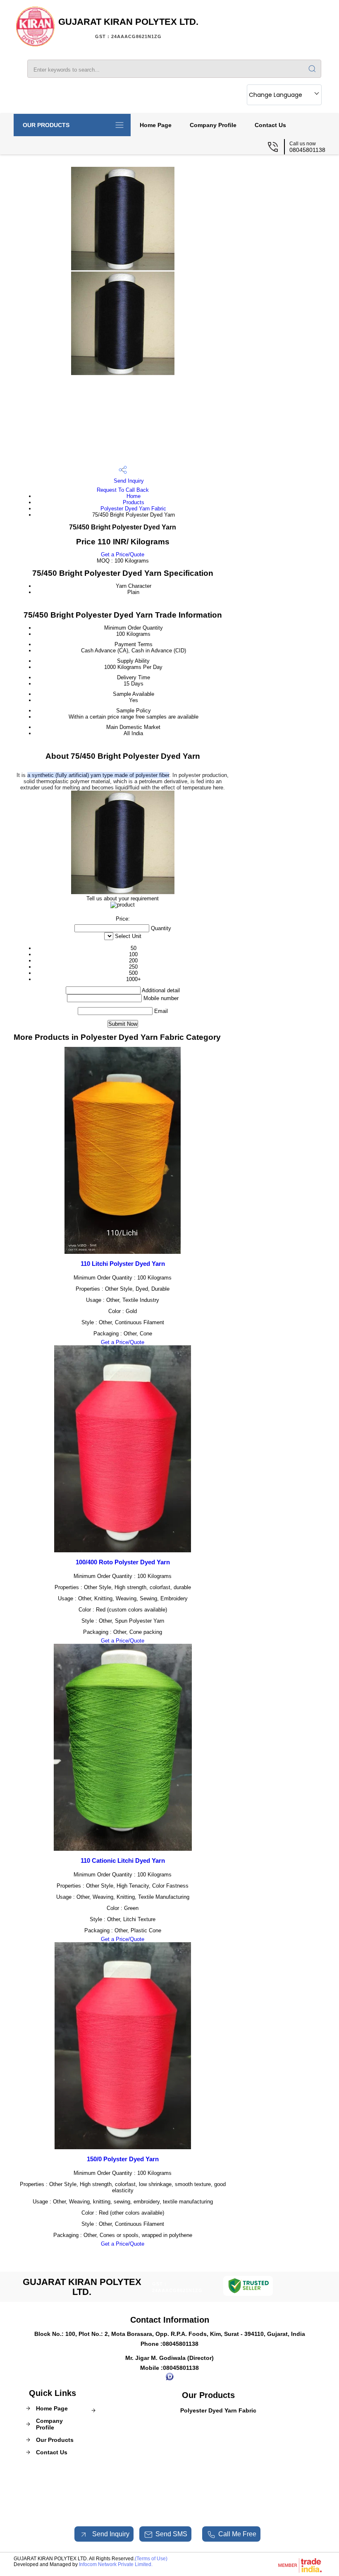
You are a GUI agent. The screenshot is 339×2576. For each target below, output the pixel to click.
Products (134, 502)
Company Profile (213, 125)
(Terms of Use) (151, 2559)
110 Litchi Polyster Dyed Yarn (123, 1264)
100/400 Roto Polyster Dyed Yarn (123, 1562)
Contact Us (270, 125)
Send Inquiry (128, 481)
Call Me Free (237, 2534)
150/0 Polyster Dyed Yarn (123, 2159)
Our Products (46, 125)
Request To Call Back (123, 490)
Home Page (156, 125)
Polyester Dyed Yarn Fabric (133, 509)
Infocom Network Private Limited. (116, 2564)
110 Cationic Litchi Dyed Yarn (123, 1860)
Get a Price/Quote (123, 554)
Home (134, 496)
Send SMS (171, 2534)
